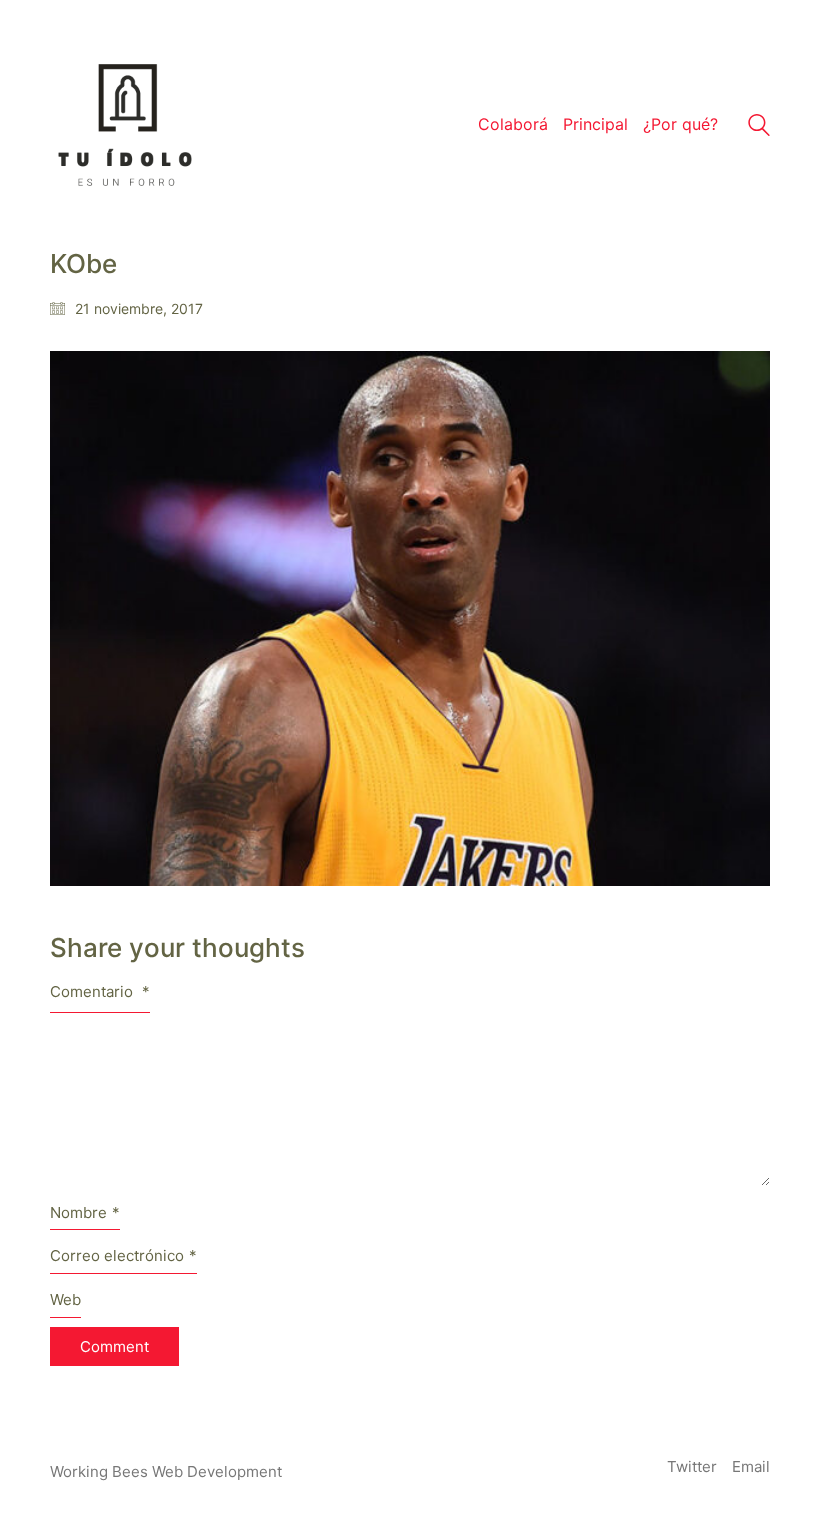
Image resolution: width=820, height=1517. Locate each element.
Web (65, 1299)
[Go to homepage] (125, 125)
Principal (595, 124)
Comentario (100, 991)
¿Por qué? (680, 124)
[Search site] (759, 127)
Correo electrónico (123, 1255)
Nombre (85, 1212)
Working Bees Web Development (166, 1471)
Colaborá (513, 124)
